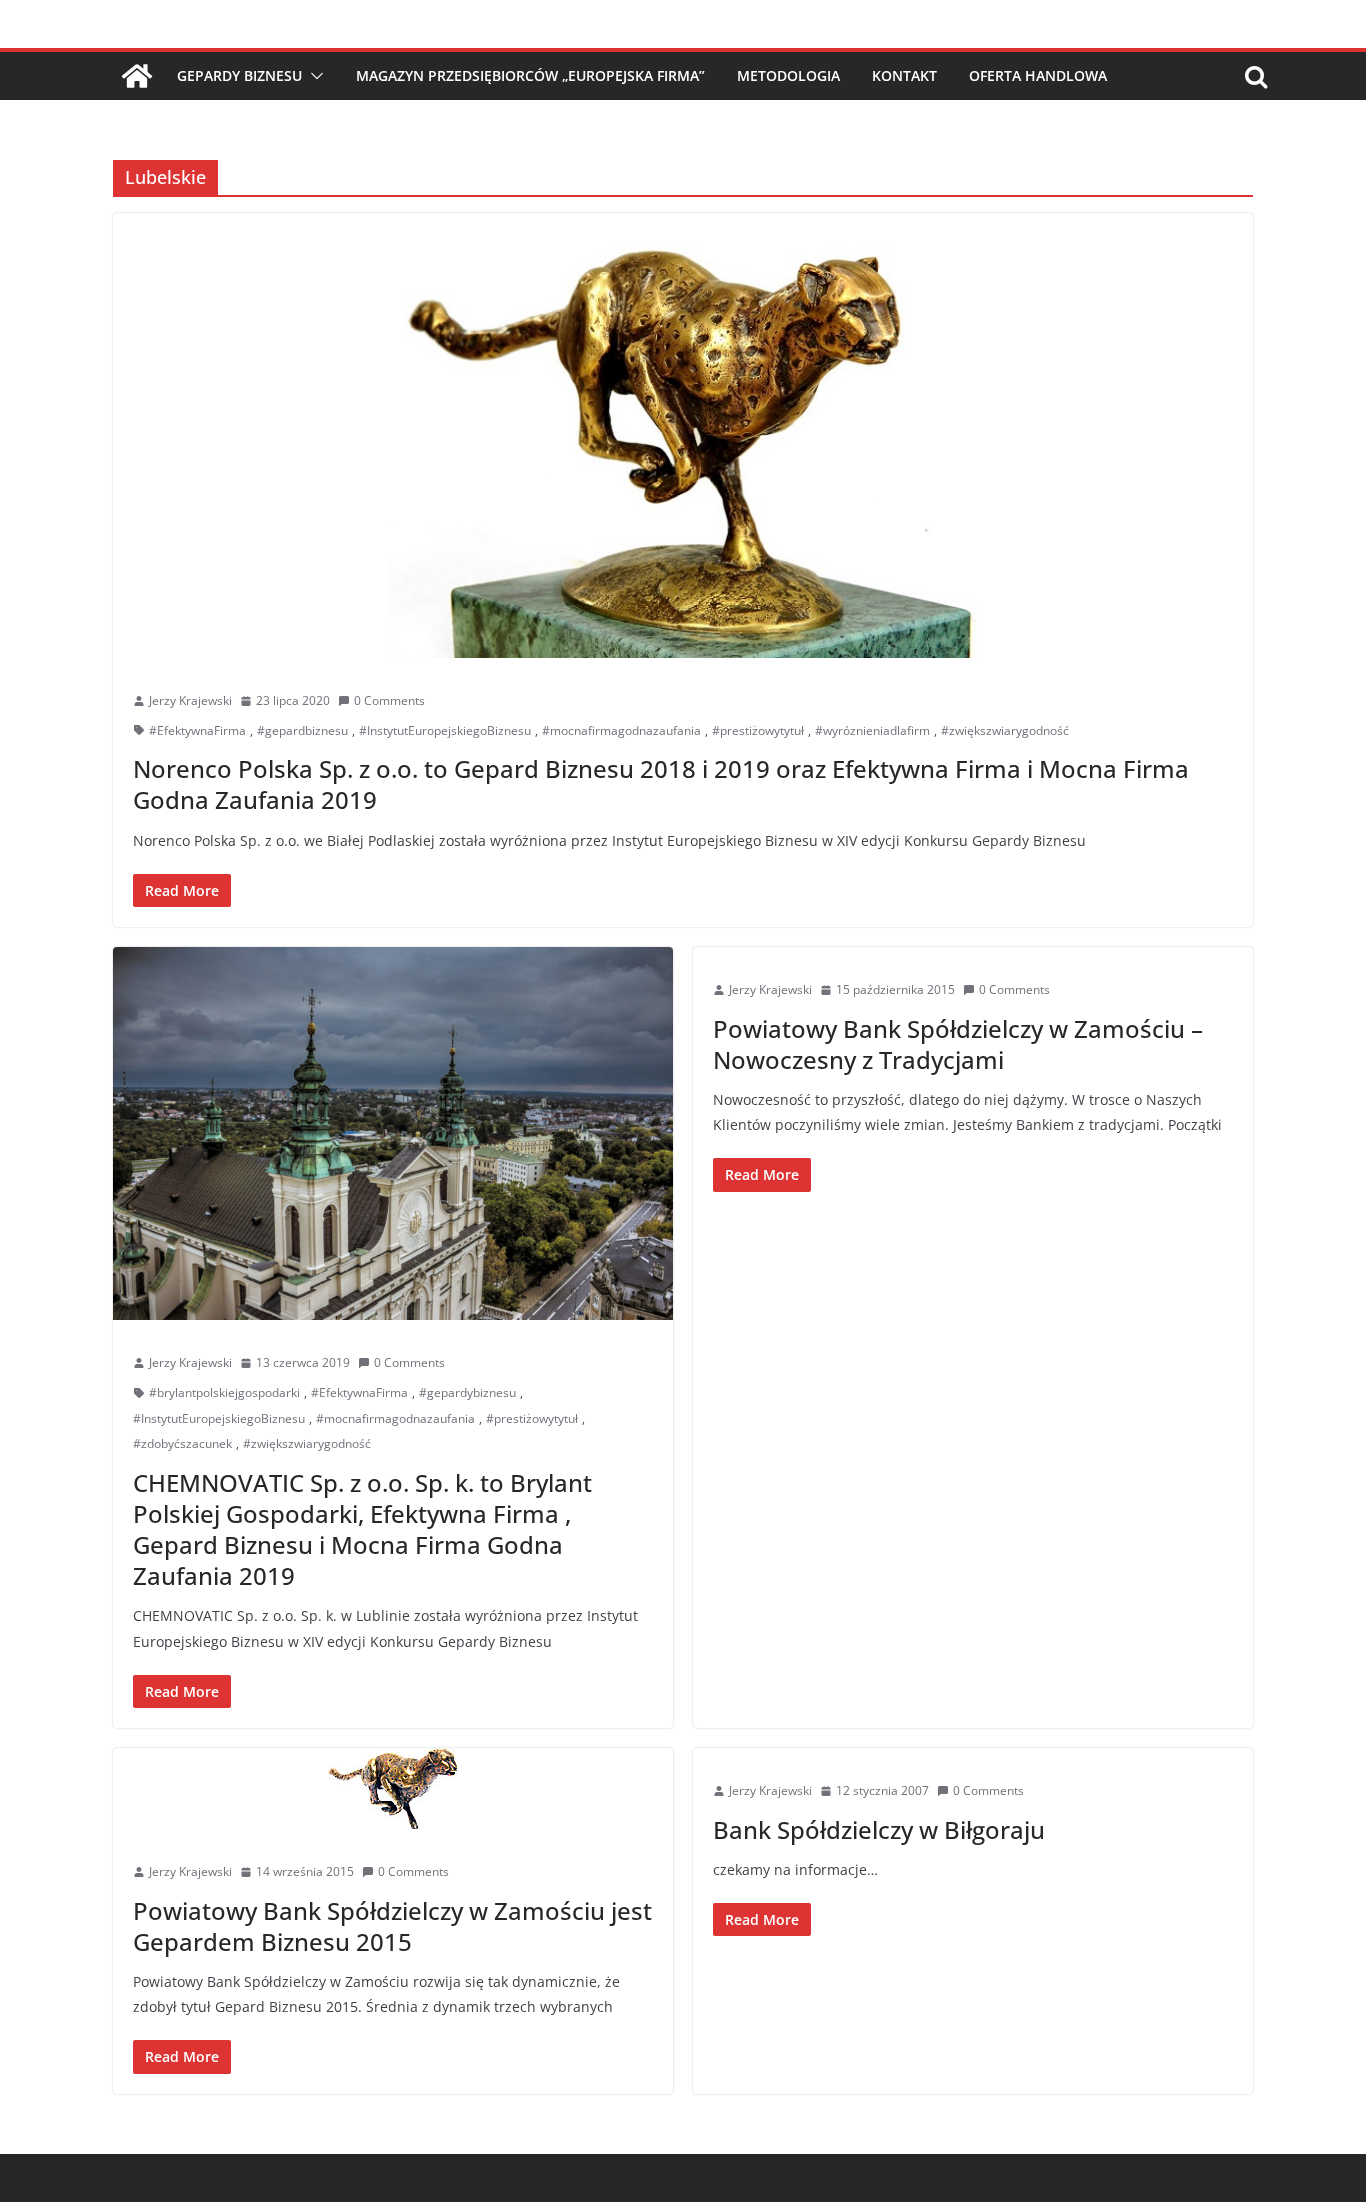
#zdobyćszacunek (182, 1443)
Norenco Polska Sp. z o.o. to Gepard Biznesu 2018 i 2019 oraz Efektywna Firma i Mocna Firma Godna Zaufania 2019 (661, 784)
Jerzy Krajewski (190, 700)
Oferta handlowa (1038, 75)
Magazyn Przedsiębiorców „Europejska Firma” (530, 75)
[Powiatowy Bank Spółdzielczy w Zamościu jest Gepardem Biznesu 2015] (393, 1788)
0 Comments (389, 700)
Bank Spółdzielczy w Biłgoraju (879, 1829)
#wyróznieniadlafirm (872, 730)
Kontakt (904, 75)
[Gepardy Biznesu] (137, 76)
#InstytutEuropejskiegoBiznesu (445, 730)
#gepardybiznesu (467, 1392)
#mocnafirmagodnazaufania (621, 730)
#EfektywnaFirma (197, 730)
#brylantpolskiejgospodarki (224, 1392)
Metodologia (788, 75)
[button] (313, 76)
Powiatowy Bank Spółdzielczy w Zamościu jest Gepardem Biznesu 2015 (392, 1926)
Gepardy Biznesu (239, 75)
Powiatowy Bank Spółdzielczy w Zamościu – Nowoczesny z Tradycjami (958, 1044)
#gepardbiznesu (302, 730)
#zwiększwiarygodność (1005, 730)
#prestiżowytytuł (758, 730)
